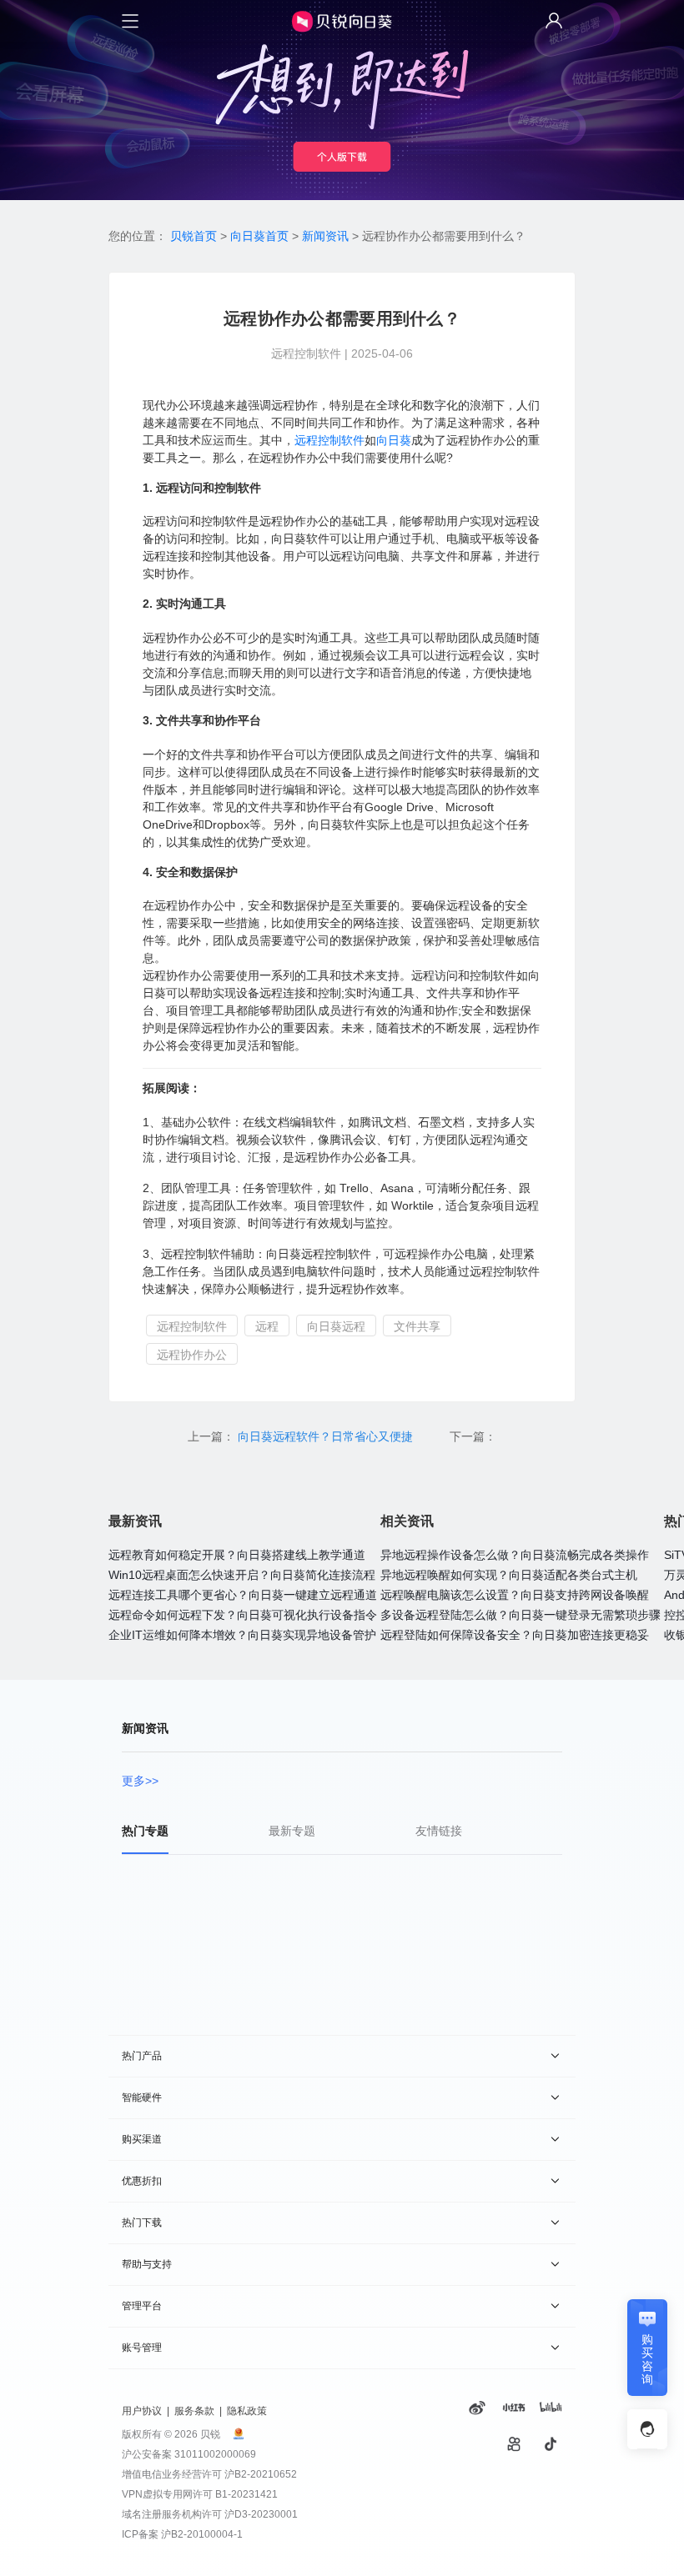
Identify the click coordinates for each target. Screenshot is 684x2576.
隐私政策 (247, 2411)
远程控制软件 (329, 440)
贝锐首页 (194, 236)
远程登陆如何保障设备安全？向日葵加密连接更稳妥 (515, 1635)
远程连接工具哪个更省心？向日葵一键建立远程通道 (243, 1595)
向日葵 (394, 440)
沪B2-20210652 (261, 2474)
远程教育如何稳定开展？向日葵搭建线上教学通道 (237, 1555)
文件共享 (417, 1326)
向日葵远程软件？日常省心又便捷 (327, 1436)
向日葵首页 (259, 236)
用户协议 (142, 2411)
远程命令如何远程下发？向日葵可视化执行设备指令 (243, 1615)
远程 (267, 1326)
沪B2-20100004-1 (202, 2534)
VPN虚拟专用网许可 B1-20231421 (200, 2494)
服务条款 (194, 2411)
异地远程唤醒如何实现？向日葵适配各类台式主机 (509, 1575)
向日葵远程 (336, 1326)
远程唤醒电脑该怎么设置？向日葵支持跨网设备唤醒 (515, 1595)
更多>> (140, 1781)
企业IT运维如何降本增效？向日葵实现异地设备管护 (242, 1635)
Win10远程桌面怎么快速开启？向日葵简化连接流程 (242, 1575)
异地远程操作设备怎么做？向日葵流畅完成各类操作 (515, 1555)
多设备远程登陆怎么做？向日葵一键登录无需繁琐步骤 (521, 1615)
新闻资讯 (325, 236)
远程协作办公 (192, 1355)
